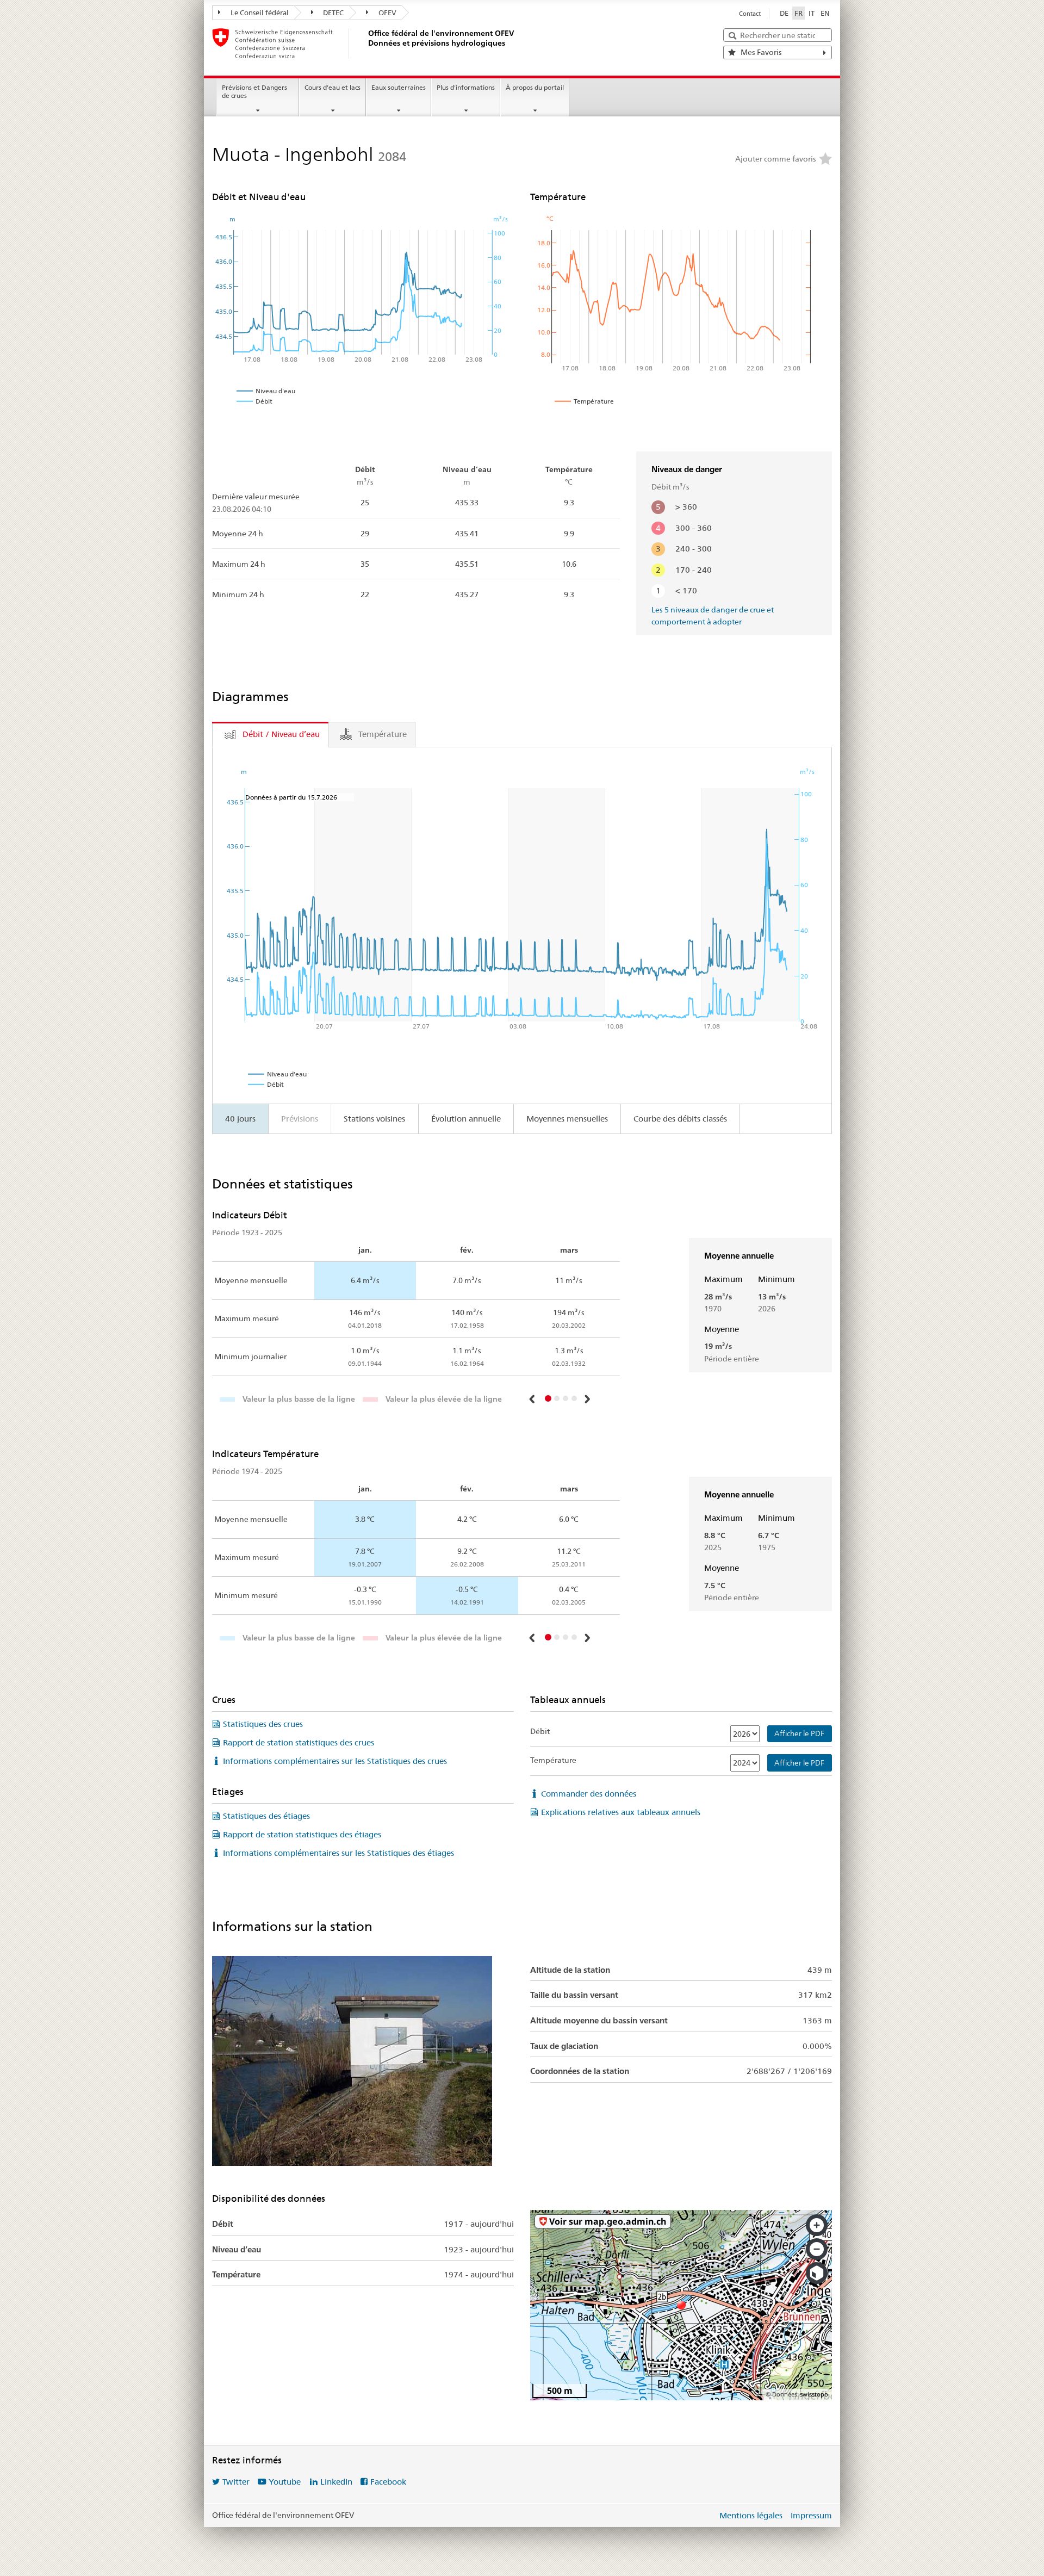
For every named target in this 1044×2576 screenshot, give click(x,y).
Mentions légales (751, 2515)
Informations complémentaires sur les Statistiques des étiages (338, 1853)
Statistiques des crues (263, 1724)
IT (812, 13)
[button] (533, 1399)
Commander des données (589, 1794)
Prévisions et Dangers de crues (254, 91)
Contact (750, 14)
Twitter (236, 2482)
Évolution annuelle (466, 1119)
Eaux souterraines (399, 87)
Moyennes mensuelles (567, 1119)
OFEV (387, 13)
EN (825, 13)
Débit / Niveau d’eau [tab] (281, 734)
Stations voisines (374, 1119)
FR (798, 13)
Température (553, 1760)
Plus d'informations (466, 87)
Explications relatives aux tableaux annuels (621, 1812)
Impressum (811, 2515)
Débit (540, 1731)
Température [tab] (383, 734)
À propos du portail (535, 87)
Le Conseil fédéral (259, 13)
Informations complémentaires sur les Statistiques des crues (335, 1761)
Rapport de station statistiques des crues (299, 1742)
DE (784, 13)
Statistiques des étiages (266, 1816)
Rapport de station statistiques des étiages (302, 1834)
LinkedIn (336, 2482)
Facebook (388, 2482)
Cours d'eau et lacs (333, 87)
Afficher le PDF (799, 1733)
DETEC (333, 13)
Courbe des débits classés (680, 1119)
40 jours (240, 1119)
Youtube (285, 2482)
